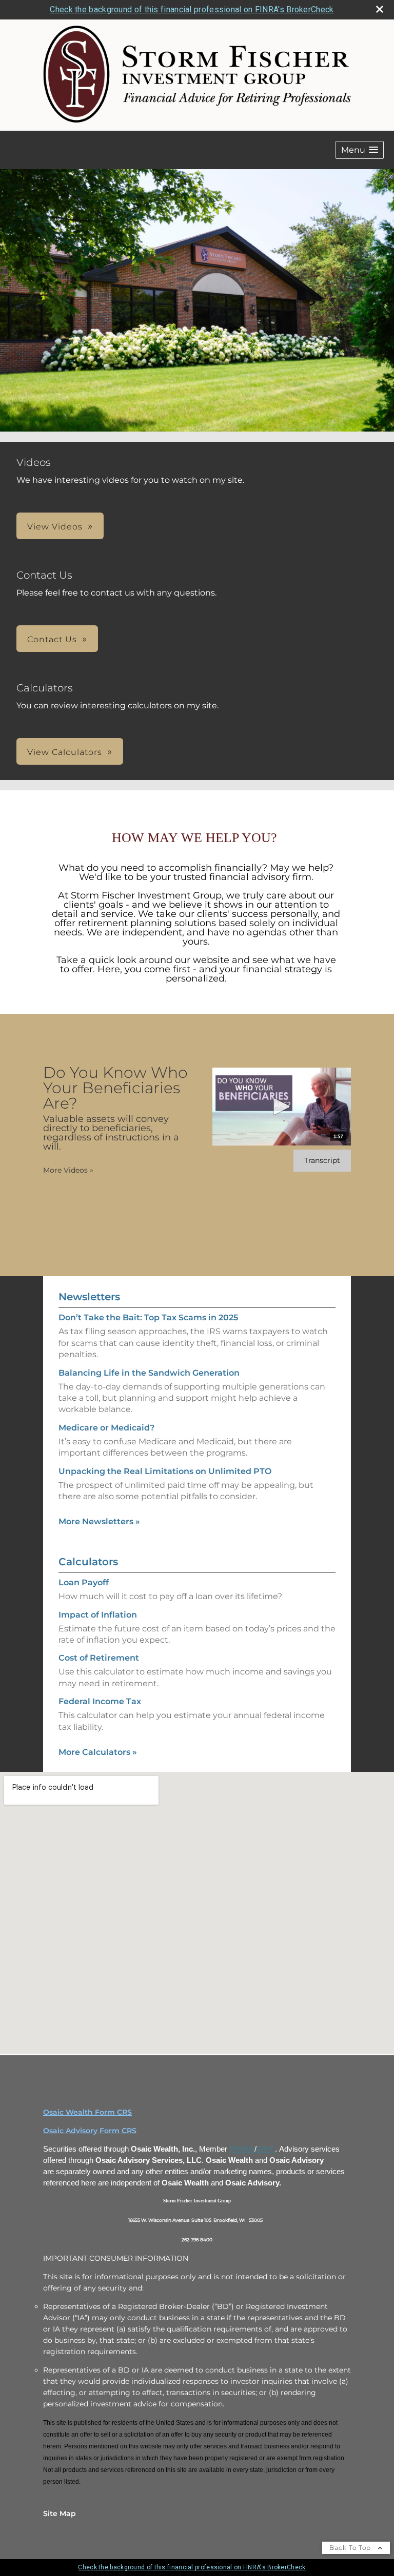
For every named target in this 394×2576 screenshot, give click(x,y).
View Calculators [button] (65, 752)
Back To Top (351, 2548)
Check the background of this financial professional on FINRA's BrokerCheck (192, 9)
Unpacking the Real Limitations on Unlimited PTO (165, 1471)
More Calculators (98, 1752)
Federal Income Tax (100, 1701)
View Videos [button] (55, 527)
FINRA (242, 2149)
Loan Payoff (84, 1582)
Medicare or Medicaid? (106, 1428)
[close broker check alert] (380, 9)
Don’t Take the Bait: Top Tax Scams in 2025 (148, 1317)
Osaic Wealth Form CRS (87, 2112)
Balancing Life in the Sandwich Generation (149, 1373)
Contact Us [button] (52, 639)
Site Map (60, 2513)
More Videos (68, 1170)
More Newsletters (99, 1521)
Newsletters (89, 1297)
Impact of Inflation (98, 1615)
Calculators (88, 1562)
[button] (360, 150)
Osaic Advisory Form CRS (90, 2131)
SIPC (266, 2149)
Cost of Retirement (99, 1658)
